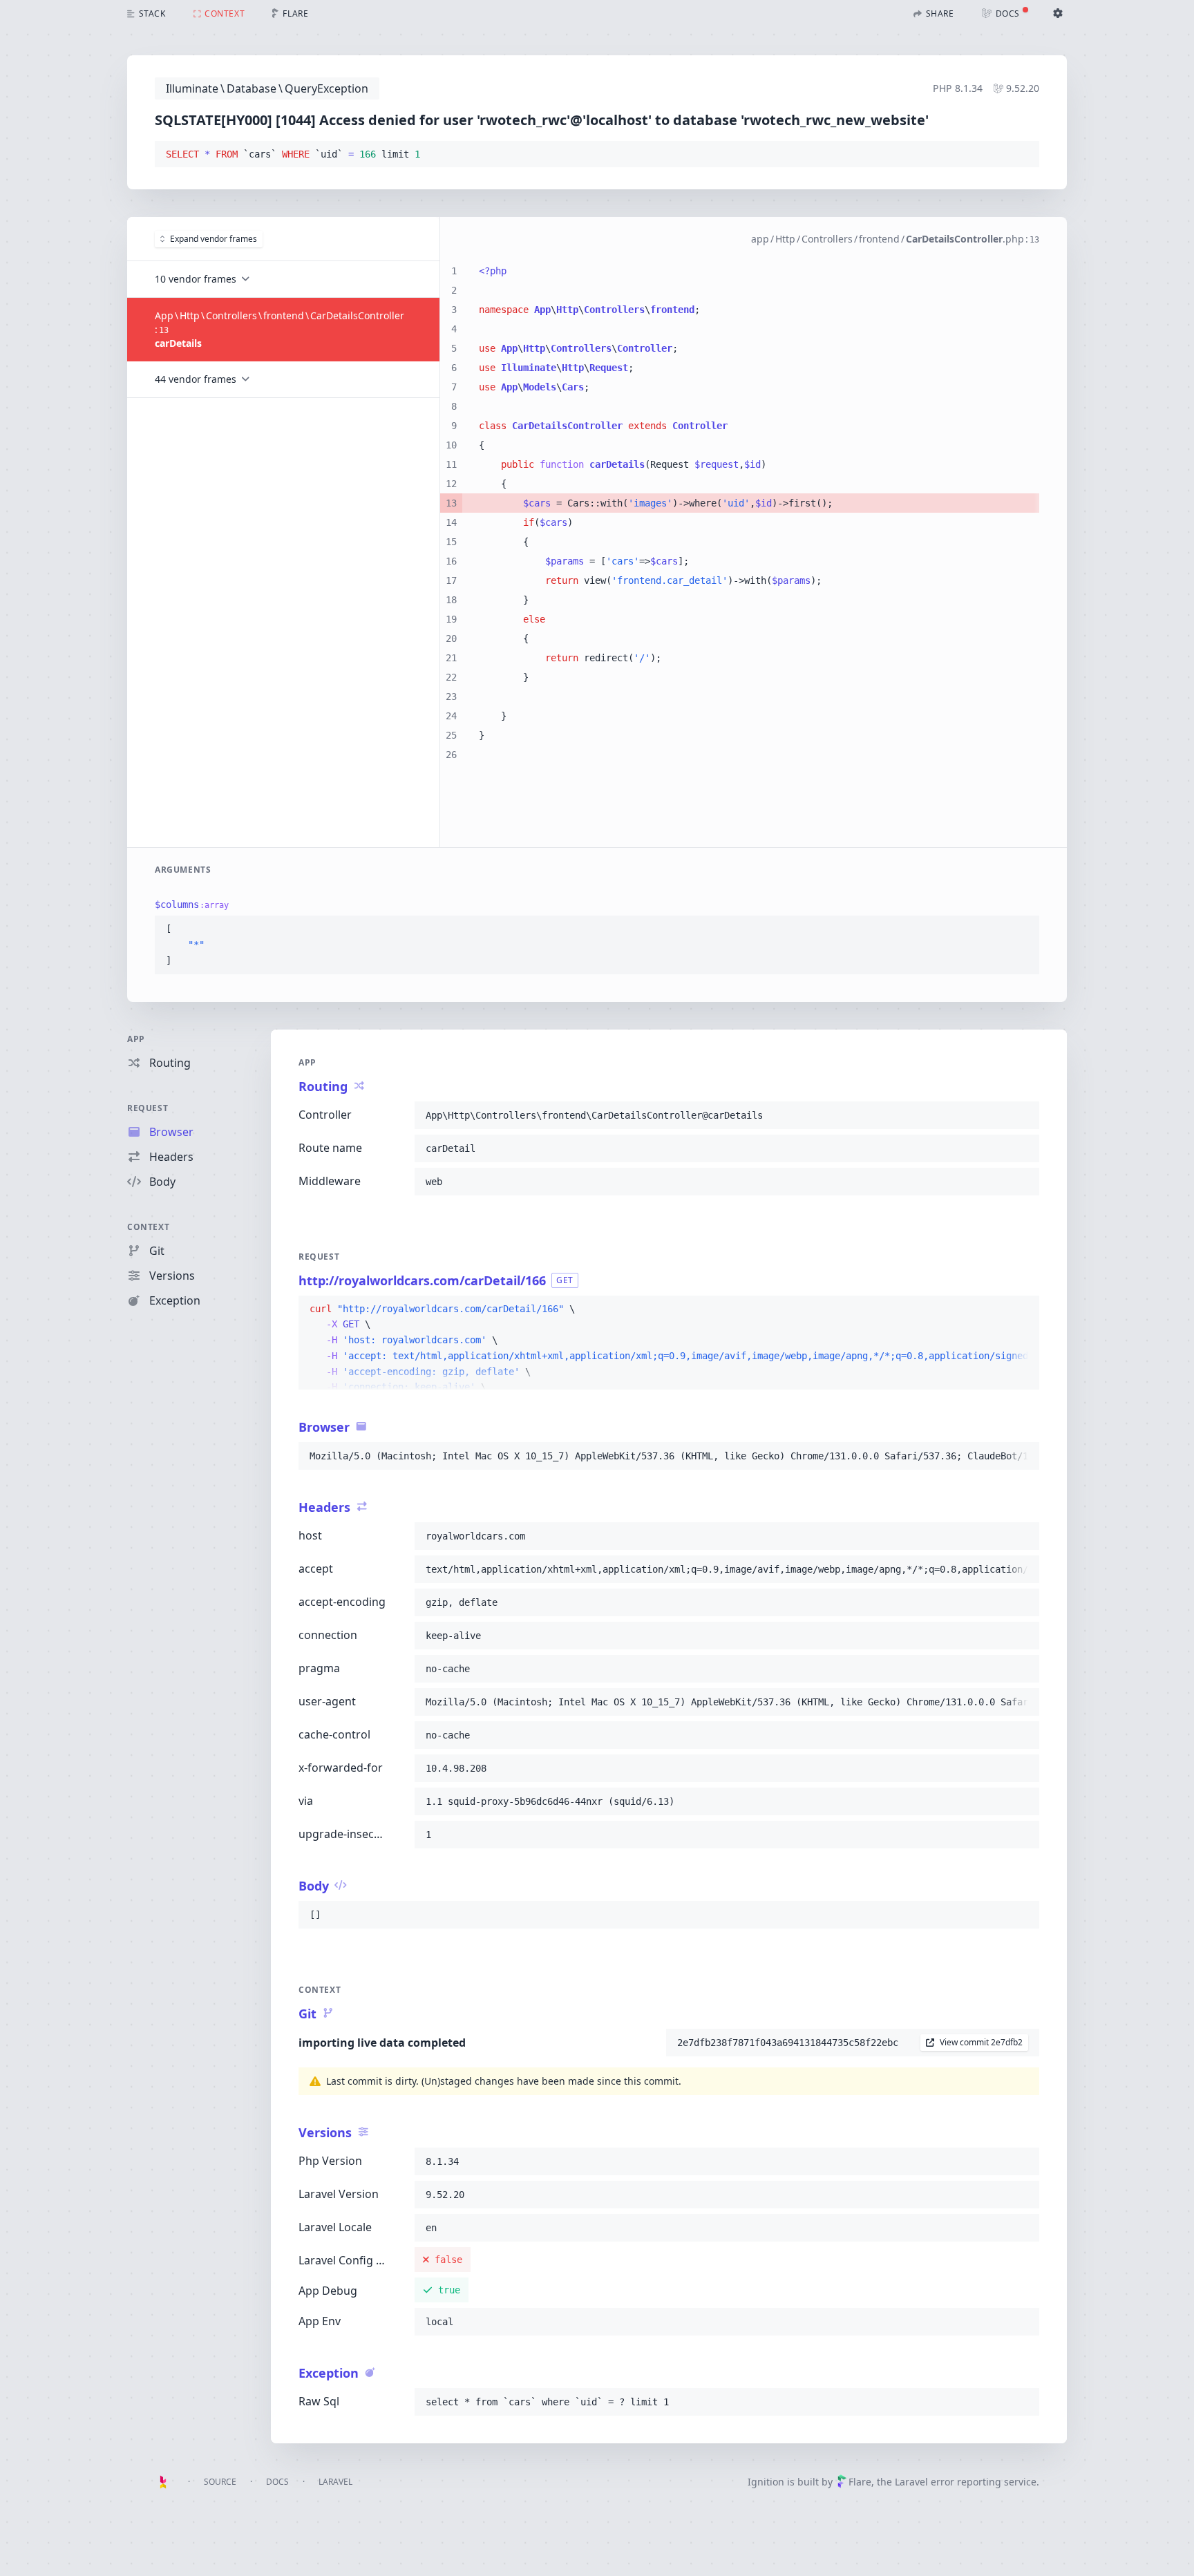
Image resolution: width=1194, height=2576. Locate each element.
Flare (860, 2482)
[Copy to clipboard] (1023, 155)
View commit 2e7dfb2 (981, 2042)
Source (220, 2482)
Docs (277, 2482)
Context (148, 1227)
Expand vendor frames (214, 239)
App (136, 1039)
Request (148, 1108)
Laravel (335, 2482)
